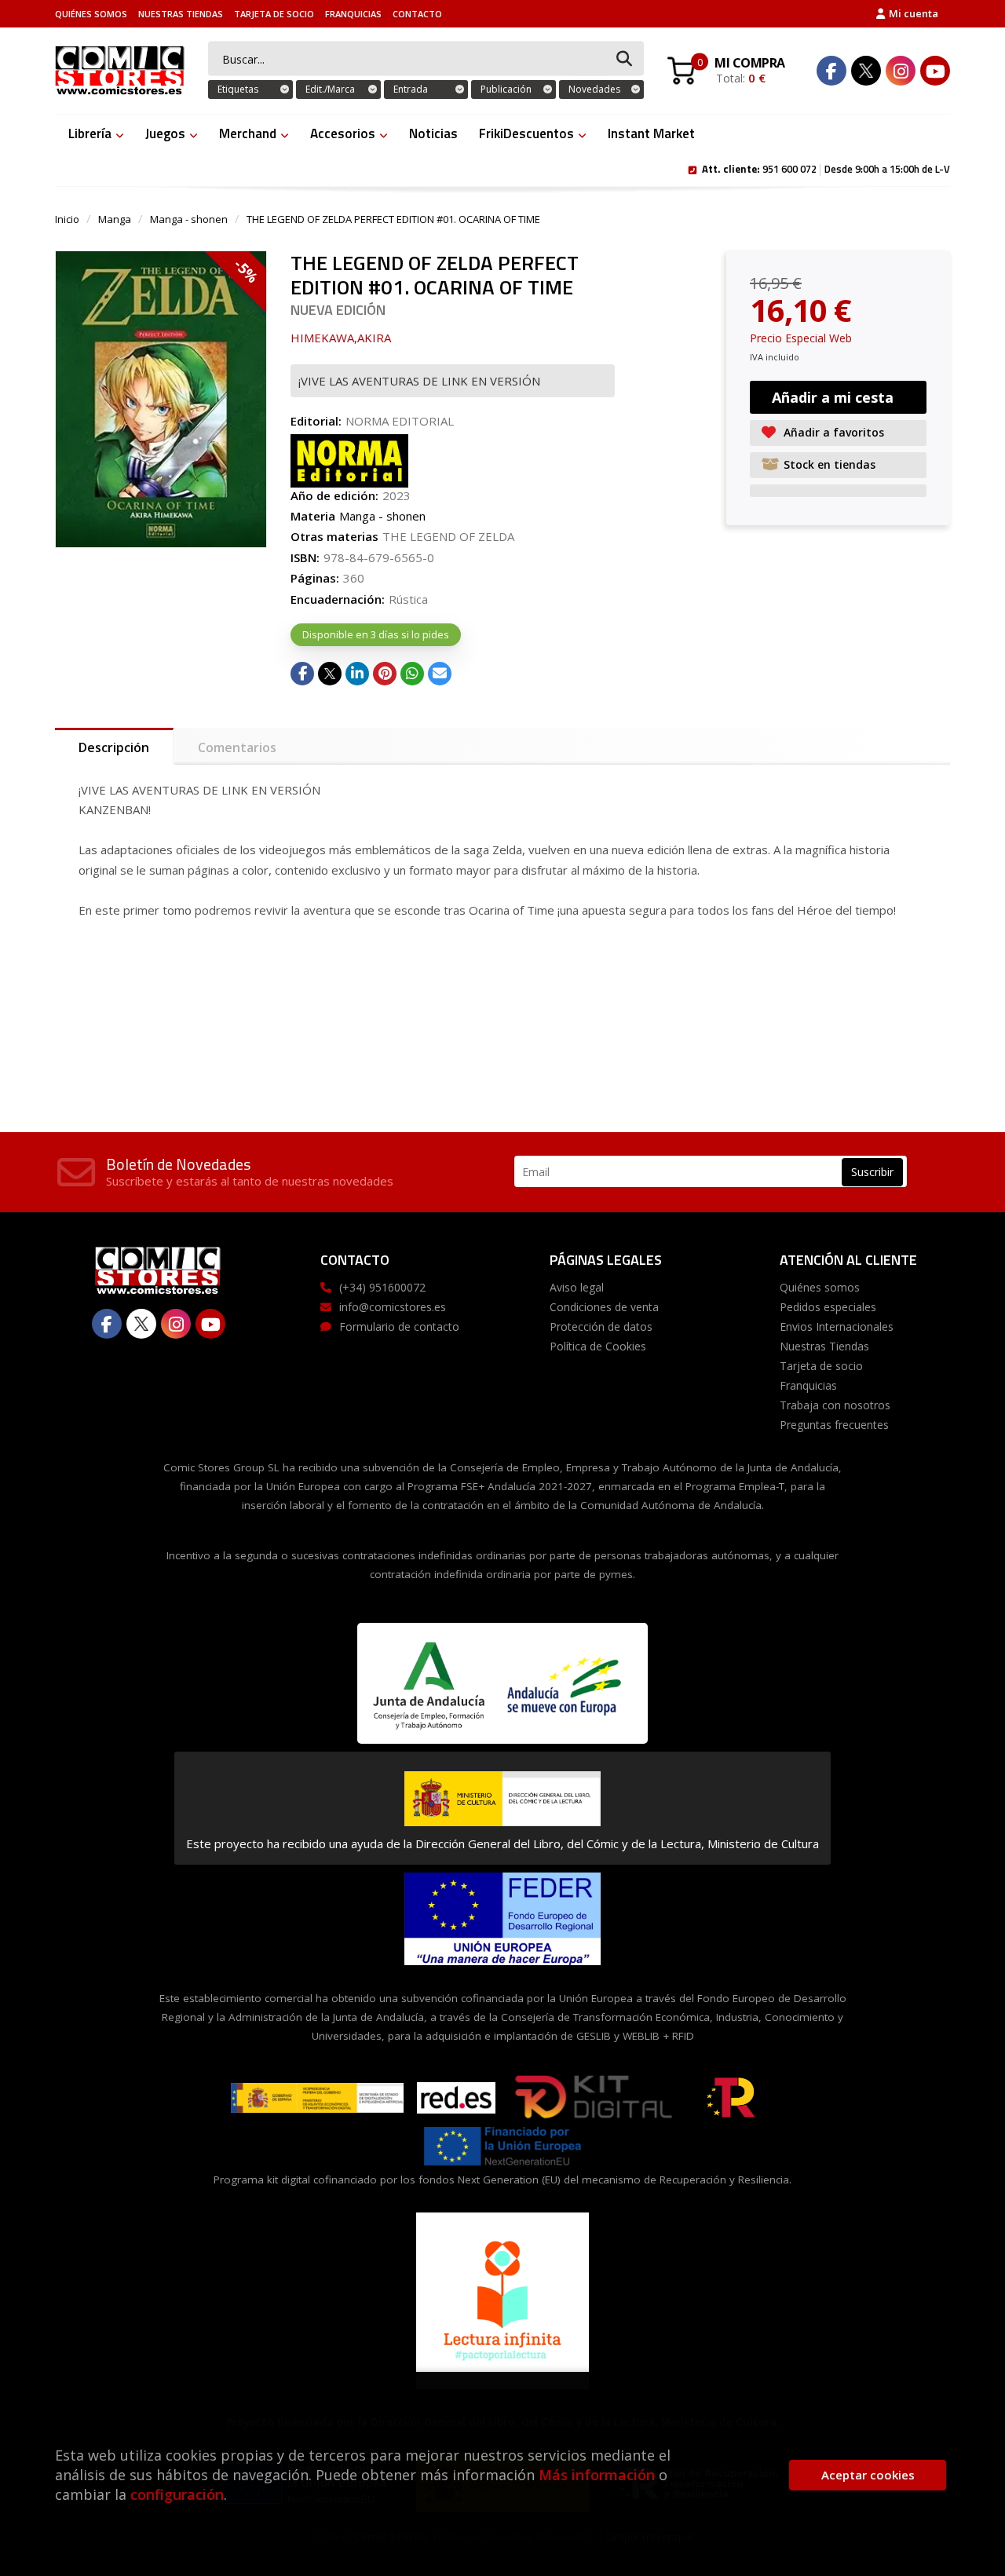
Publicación (506, 89)
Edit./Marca (330, 89)
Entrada (411, 89)
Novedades (594, 89)
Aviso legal (577, 1287)
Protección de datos (601, 1326)
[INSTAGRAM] (901, 71)
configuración (177, 2494)
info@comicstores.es (393, 1307)
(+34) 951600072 (382, 1287)
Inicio (67, 219)
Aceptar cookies (868, 2475)
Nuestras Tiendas (181, 14)
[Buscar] (624, 59)
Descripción (114, 747)
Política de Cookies (598, 1346)
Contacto (417, 14)
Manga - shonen (189, 219)
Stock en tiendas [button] (830, 464)
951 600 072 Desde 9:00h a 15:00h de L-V (826, 168)
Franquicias (353, 14)
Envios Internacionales (837, 1326)
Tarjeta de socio (274, 14)
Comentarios (237, 747)
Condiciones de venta (604, 1307)
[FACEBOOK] (831, 71)
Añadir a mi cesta (833, 397)
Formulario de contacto (399, 1326)
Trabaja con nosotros (835, 1405)
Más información (597, 2475)
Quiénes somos (91, 14)
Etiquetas (238, 89)
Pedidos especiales (828, 1307)
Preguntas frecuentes (834, 1425)
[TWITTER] (866, 71)
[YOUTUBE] (935, 71)
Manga (115, 219)
